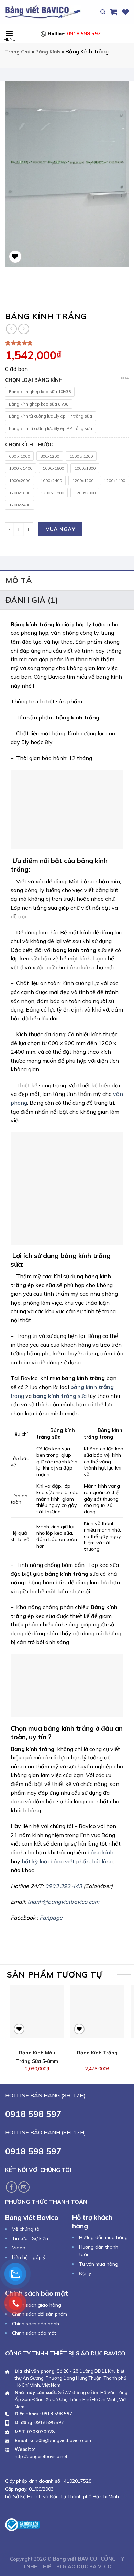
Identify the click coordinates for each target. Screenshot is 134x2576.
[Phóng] (118, 257)
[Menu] (9, 33)
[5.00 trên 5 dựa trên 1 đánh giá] (67, 343)
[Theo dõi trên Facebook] (12, 2187)
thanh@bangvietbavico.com (63, 1902)
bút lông (102, 1861)
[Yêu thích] (125, 12)
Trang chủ (18, 52)
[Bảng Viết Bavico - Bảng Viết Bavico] (43, 12)
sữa (60, 1396)
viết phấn (77, 1861)
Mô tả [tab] (19, 580)
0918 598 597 (74, 33)
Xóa (125, 378)
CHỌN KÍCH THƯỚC (29, 445)
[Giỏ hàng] (114, 12)
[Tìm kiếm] (103, 12)
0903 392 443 (64, 1886)
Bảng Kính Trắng (97, 2053)
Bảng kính (48, 52)
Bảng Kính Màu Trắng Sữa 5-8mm (37, 2057)
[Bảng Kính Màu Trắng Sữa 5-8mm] (37, 2011)
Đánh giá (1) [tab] (32, 600)
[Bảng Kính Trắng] (97, 2011)
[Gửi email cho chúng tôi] (24, 2187)
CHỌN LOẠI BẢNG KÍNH (34, 380)
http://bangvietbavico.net (41, 2456)
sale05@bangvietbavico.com (60, 2440)
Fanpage (51, 1918)
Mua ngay (60, 529)
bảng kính (100, 1852)
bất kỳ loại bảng (43, 1861)
